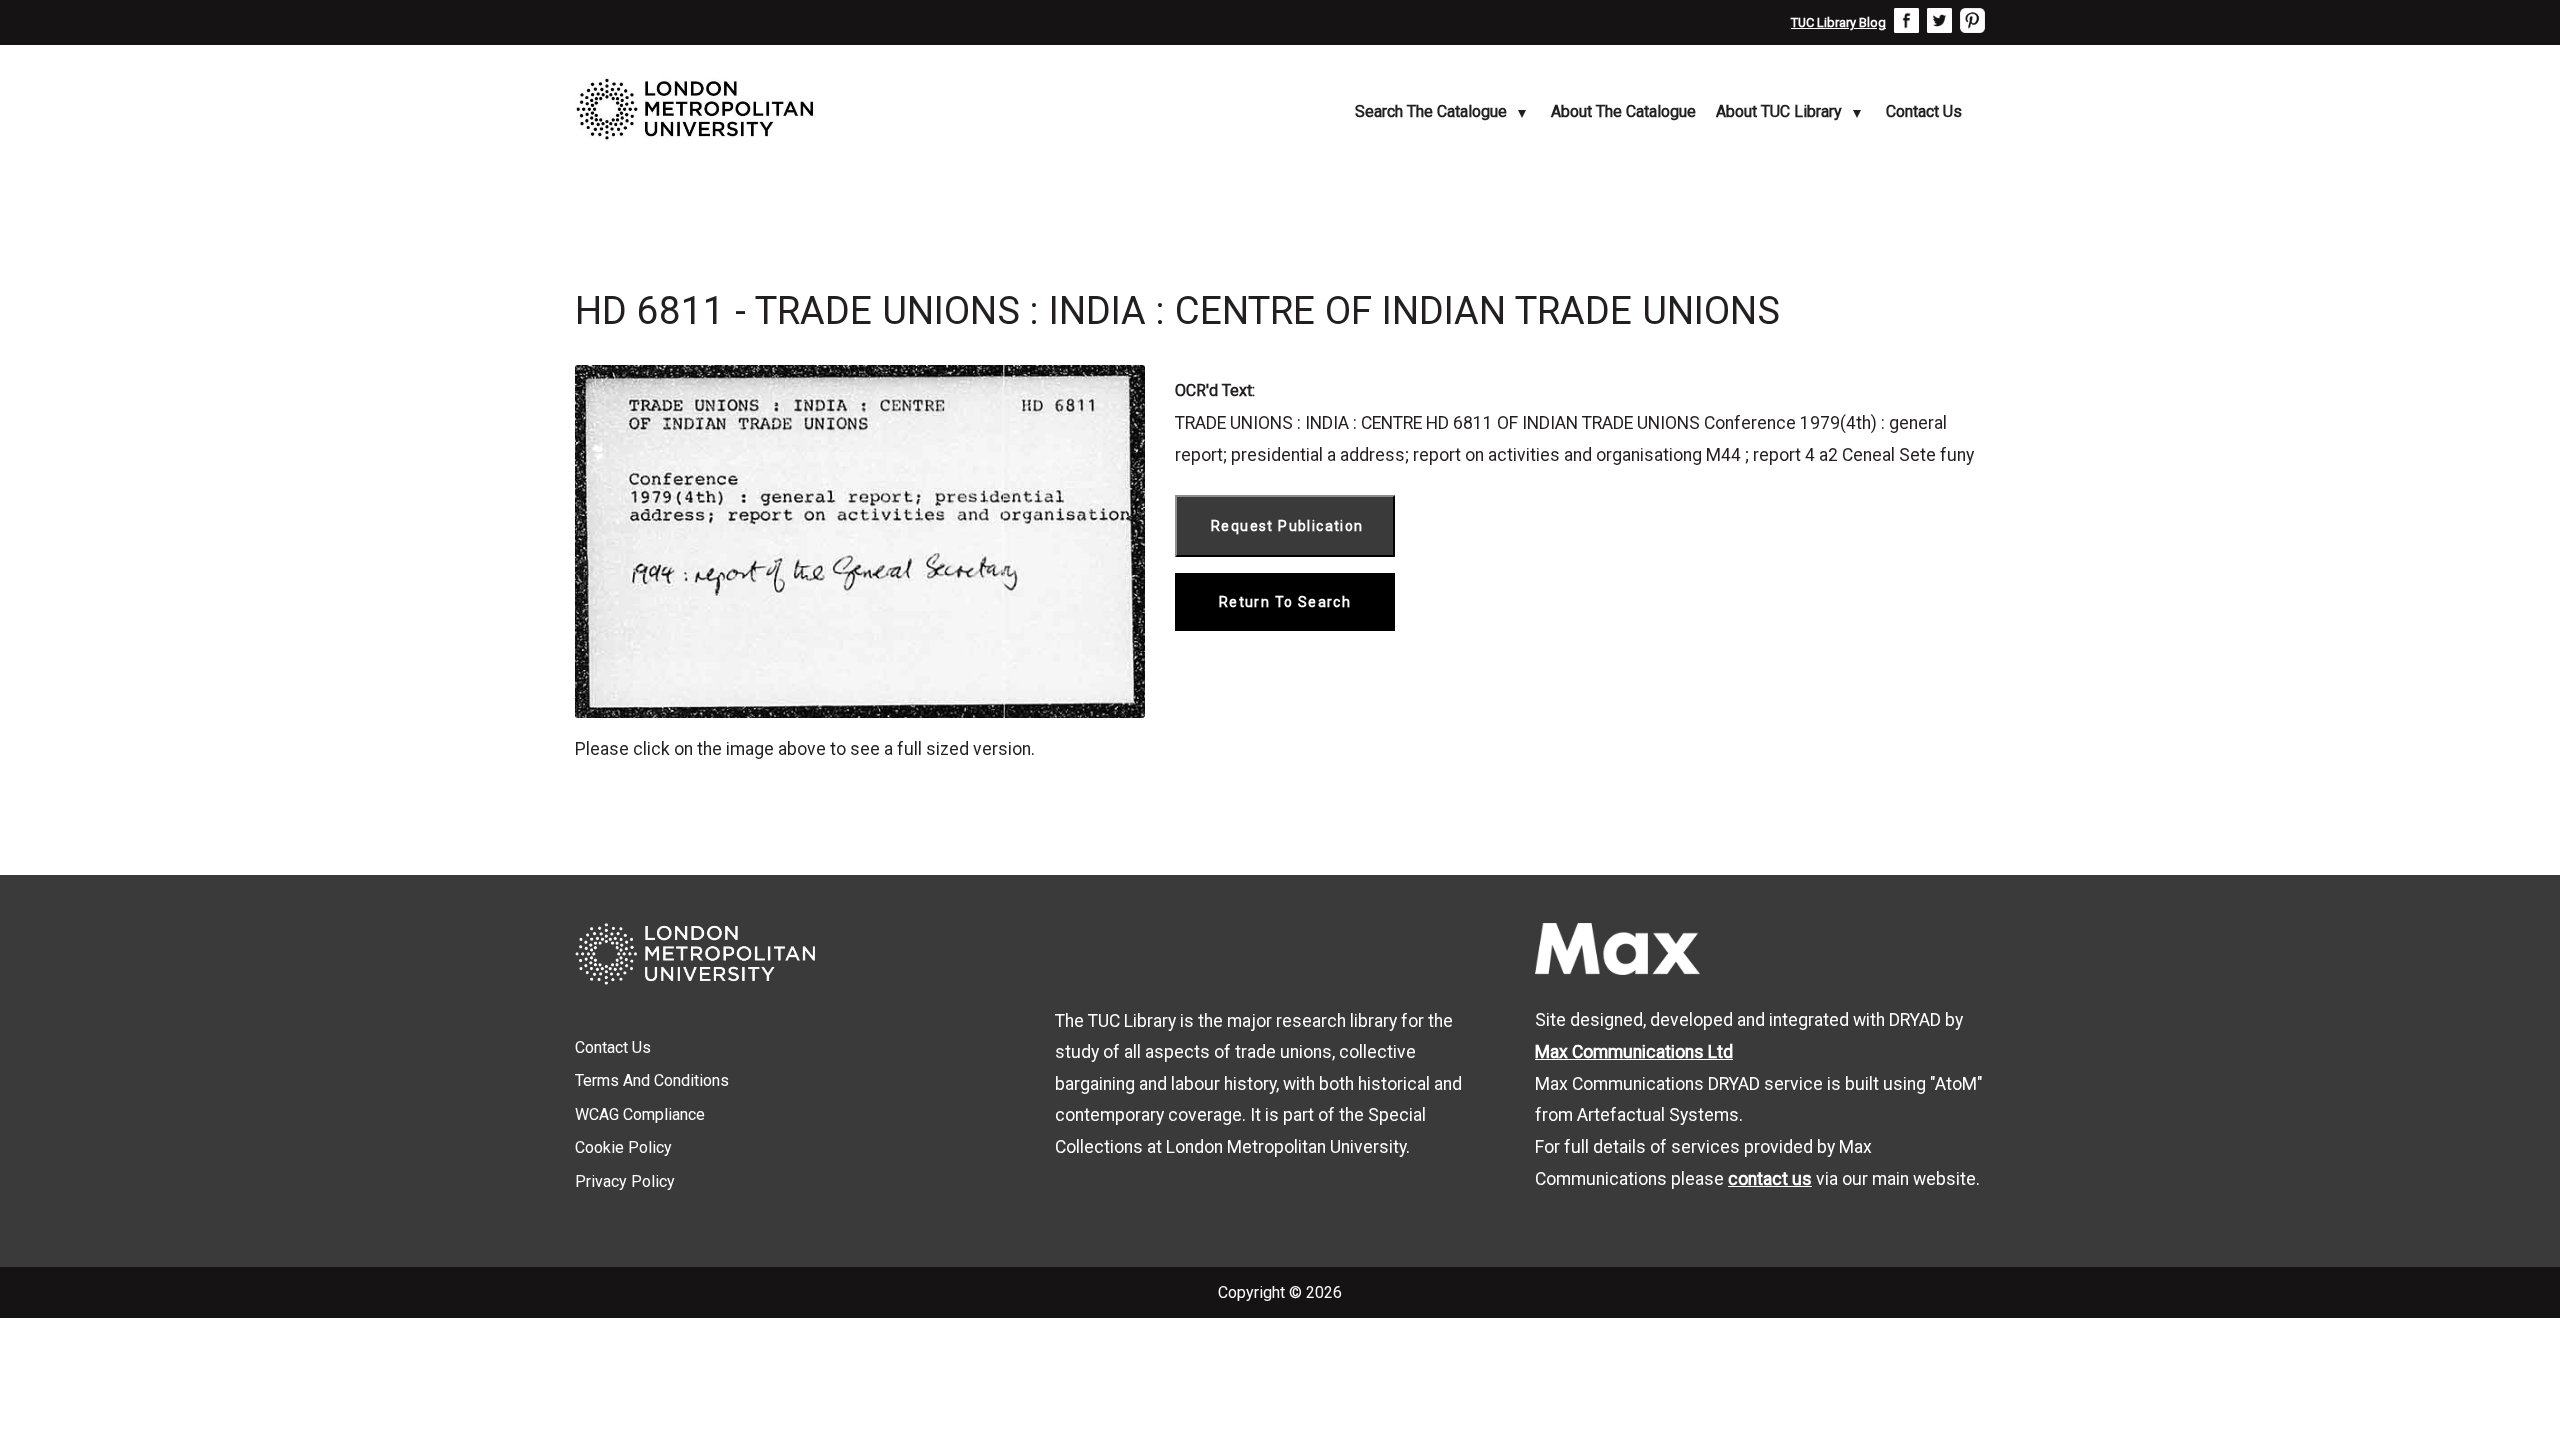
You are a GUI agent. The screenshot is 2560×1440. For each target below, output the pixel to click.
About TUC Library (1779, 111)
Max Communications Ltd (1634, 1052)
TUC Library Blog (1838, 22)
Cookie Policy (623, 1147)
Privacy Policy (625, 1181)
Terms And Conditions (652, 1080)
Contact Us (1924, 111)
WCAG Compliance (640, 1114)
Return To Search (1285, 602)
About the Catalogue (1623, 111)
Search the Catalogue (1431, 111)
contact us (1770, 1179)
